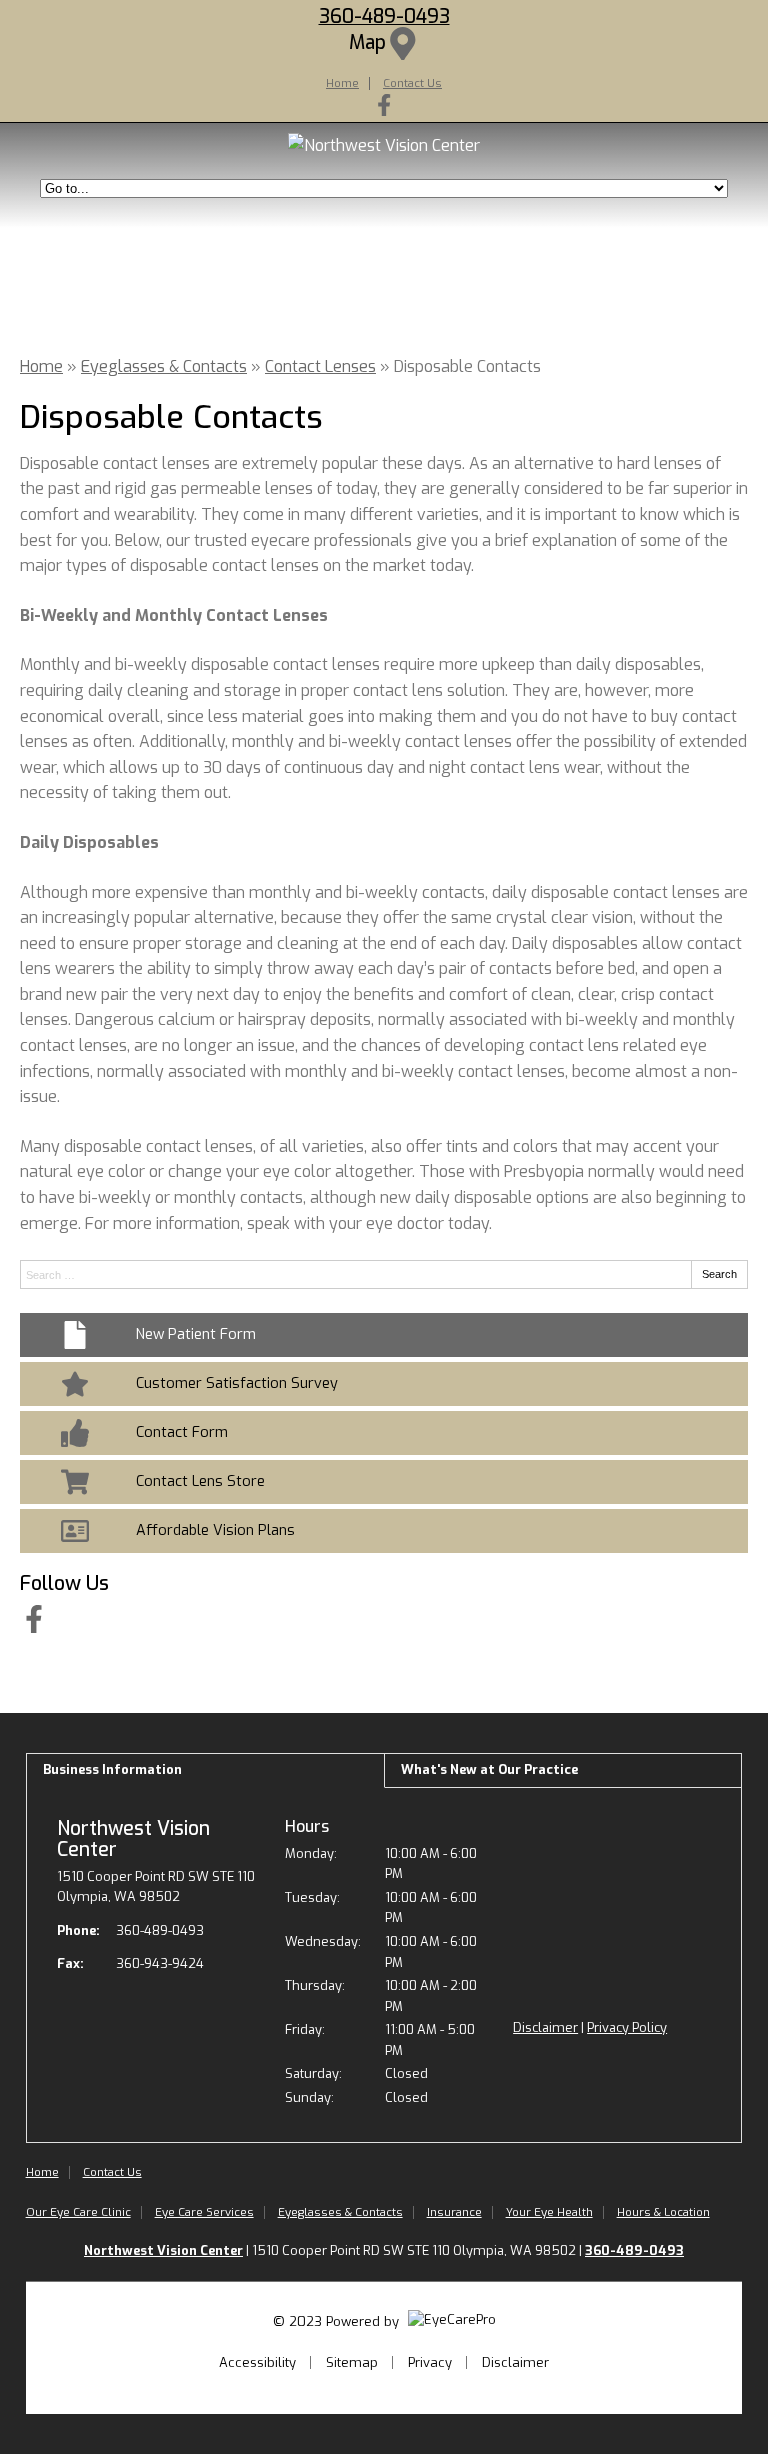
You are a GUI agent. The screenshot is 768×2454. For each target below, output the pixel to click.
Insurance (454, 2212)
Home (342, 83)
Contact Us (412, 83)
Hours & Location (663, 2212)
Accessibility (257, 2362)
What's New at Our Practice (489, 1769)
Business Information (112, 1769)
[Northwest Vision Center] (384, 145)
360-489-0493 (384, 16)
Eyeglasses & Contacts (164, 366)
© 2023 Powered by (338, 2321)
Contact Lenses (320, 366)
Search (719, 1274)
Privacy (430, 2362)
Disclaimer (545, 2027)
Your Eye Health (549, 2212)
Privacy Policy (627, 2027)
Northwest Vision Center (133, 1839)
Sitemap (352, 2362)
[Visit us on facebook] (384, 105)
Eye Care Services (204, 2212)
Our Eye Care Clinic (78, 2212)
